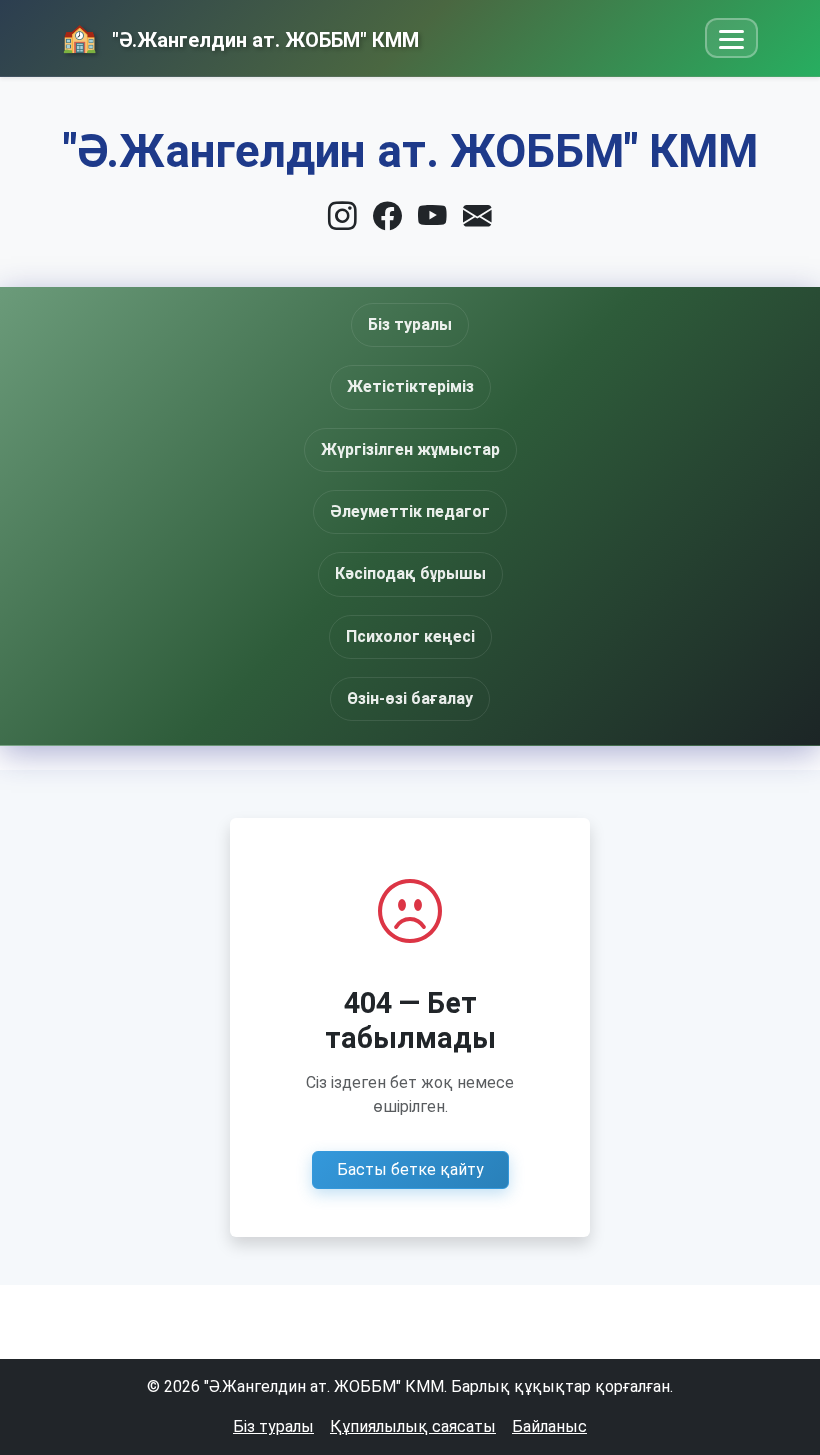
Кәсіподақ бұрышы (410, 573)
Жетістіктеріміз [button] (410, 386)
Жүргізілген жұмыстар (410, 449)
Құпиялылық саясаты (413, 1426)
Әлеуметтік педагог (410, 511)
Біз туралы (273, 1426)
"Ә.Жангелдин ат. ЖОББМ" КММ (263, 40)
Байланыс (549, 1426)
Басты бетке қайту (410, 1169)
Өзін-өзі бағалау (410, 698)
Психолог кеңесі (410, 636)
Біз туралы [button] (410, 324)
